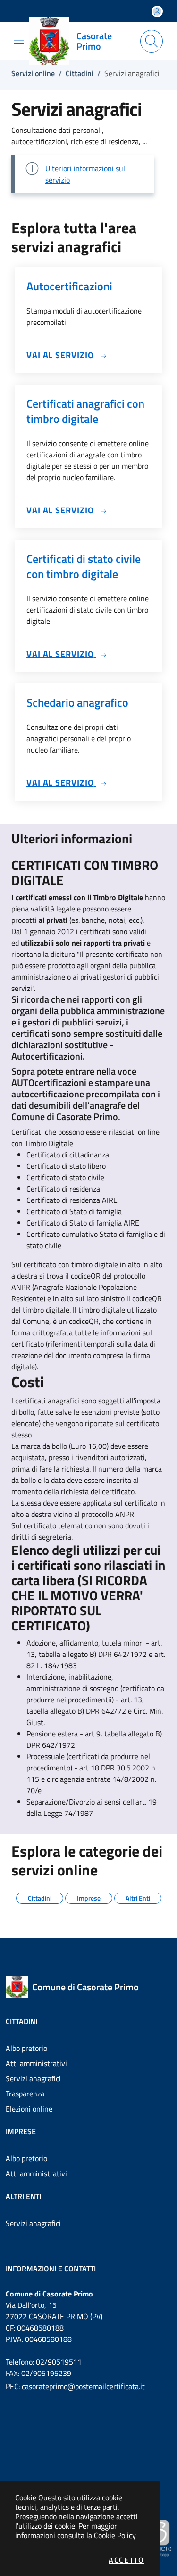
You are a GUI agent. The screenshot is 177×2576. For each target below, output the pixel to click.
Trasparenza (25, 2094)
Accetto (126, 2560)
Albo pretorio (26, 2048)
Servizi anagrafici (33, 2078)
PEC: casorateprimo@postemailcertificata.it (75, 2386)
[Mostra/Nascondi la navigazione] (19, 40)
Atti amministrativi (36, 2063)
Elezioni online (29, 2109)
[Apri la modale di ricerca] (152, 41)
